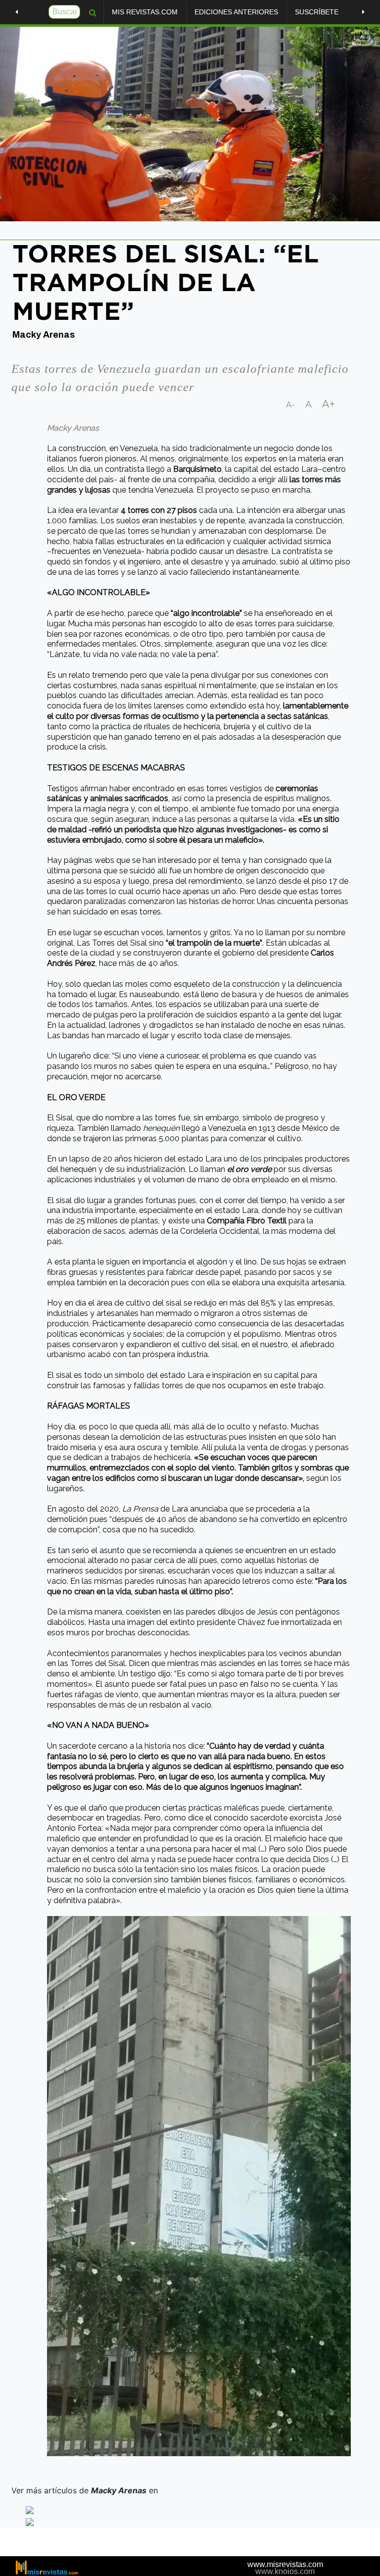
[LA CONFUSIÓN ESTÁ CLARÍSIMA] (363, 12)
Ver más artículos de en (86, 2490)
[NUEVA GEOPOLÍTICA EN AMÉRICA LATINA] (17, 12)
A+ (329, 404)
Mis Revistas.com (145, 12)
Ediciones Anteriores (236, 12)
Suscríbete (317, 12)
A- (291, 405)
